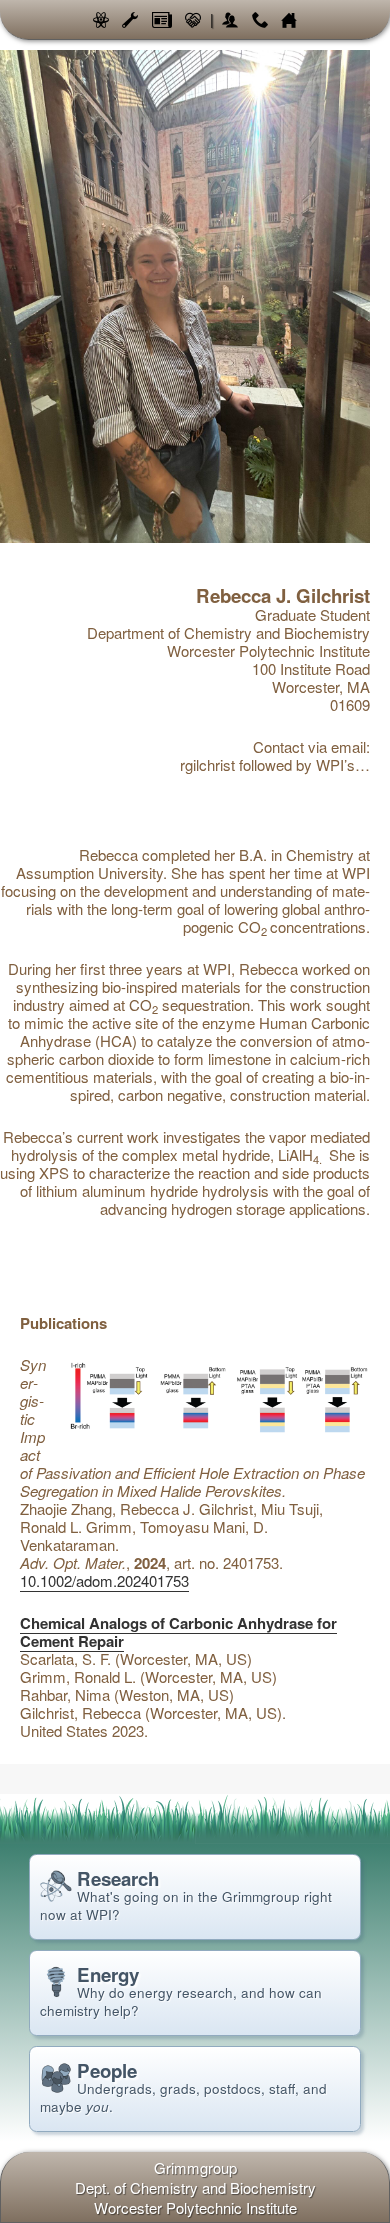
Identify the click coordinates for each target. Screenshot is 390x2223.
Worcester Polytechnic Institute (195, 2207)
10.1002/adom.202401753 (104, 1580)
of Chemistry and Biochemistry (195, 2187)
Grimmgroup (195, 2167)
